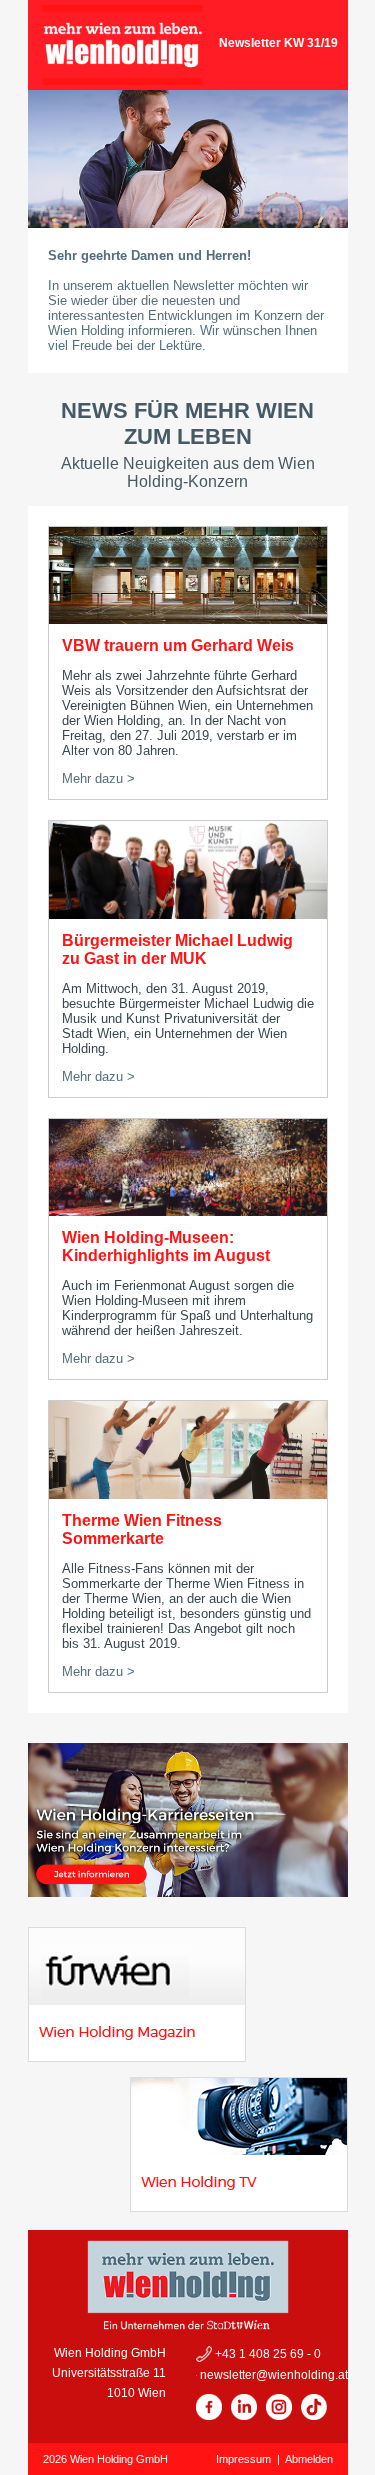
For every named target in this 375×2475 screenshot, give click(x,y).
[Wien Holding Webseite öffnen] (123, 79)
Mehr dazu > (98, 778)
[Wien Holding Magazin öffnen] (137, 2056)
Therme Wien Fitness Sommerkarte (142, 1529)
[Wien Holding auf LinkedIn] (244, 2416)
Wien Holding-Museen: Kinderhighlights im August (166, 1246)
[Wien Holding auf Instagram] (279, 2416)
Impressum (243, 2459)
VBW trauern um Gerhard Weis (178, 645)
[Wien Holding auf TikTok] (314, 2416)
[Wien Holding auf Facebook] (209, 2416)
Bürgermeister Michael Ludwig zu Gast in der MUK (177, 949)
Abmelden (309, 2459)
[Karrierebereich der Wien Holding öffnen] (188, 1891)
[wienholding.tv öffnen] (239, 2206)
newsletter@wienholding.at (272, 2375)
